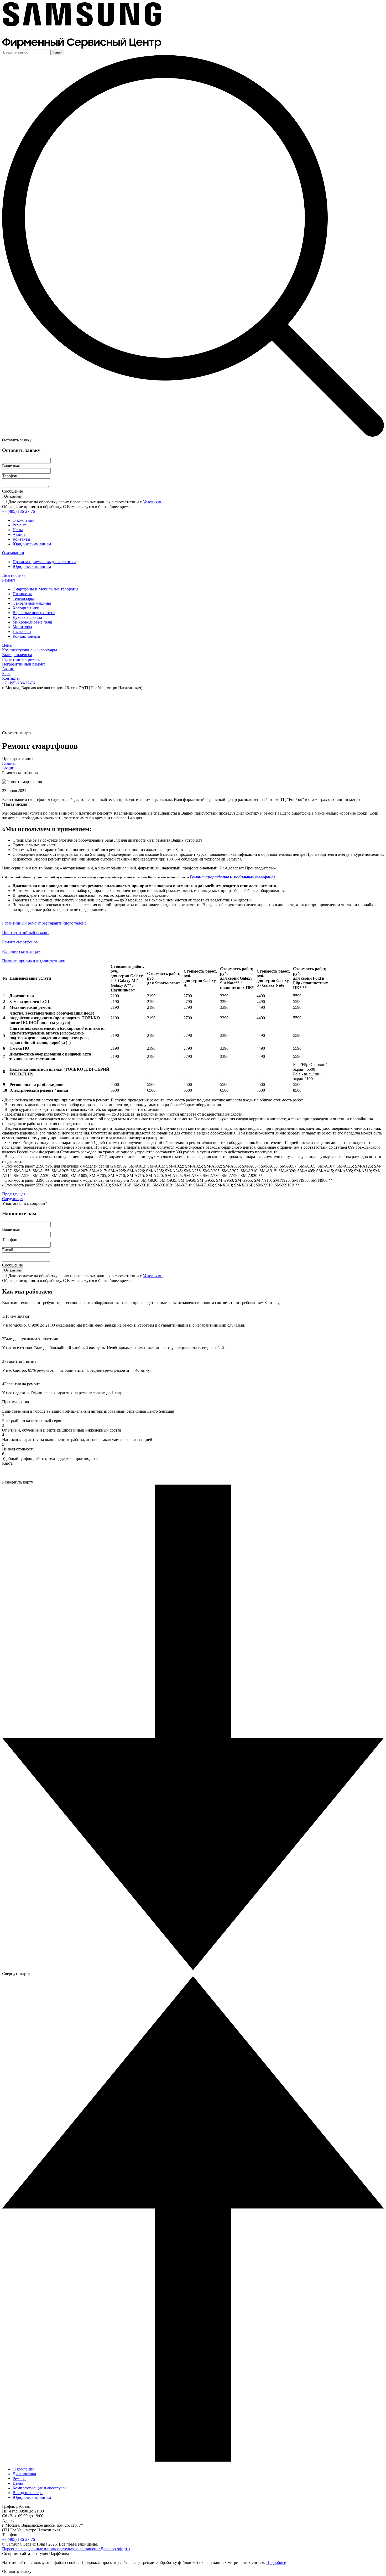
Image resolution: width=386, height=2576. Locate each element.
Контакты (21, 539)
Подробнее (276, 2562)
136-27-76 (19, 511)
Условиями (153, 502)
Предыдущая (14, 1194)
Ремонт (19, 525)
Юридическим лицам (32, 544)
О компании (24, 520)
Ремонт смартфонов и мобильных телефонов (233, 877)
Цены (18, 530)
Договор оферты (115, 2549)
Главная (9, 763)
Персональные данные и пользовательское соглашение (51, 2549)
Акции (19, 534)
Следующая (13, 1199)
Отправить (13, 496)
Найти (58, 52)
